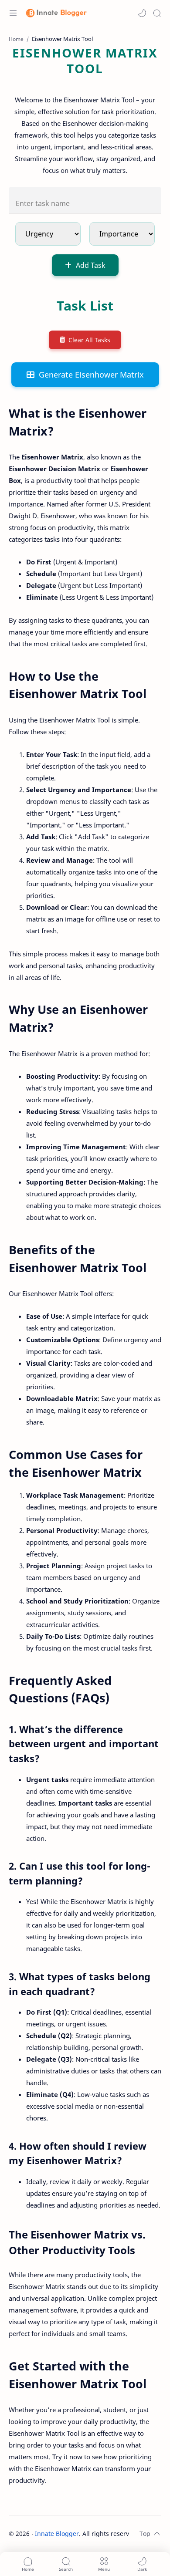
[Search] (157, 13)
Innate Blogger (57, 2534)
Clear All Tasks (89, 340)
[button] (142, 13)
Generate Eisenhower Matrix (91, 375)
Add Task (91, 265)
